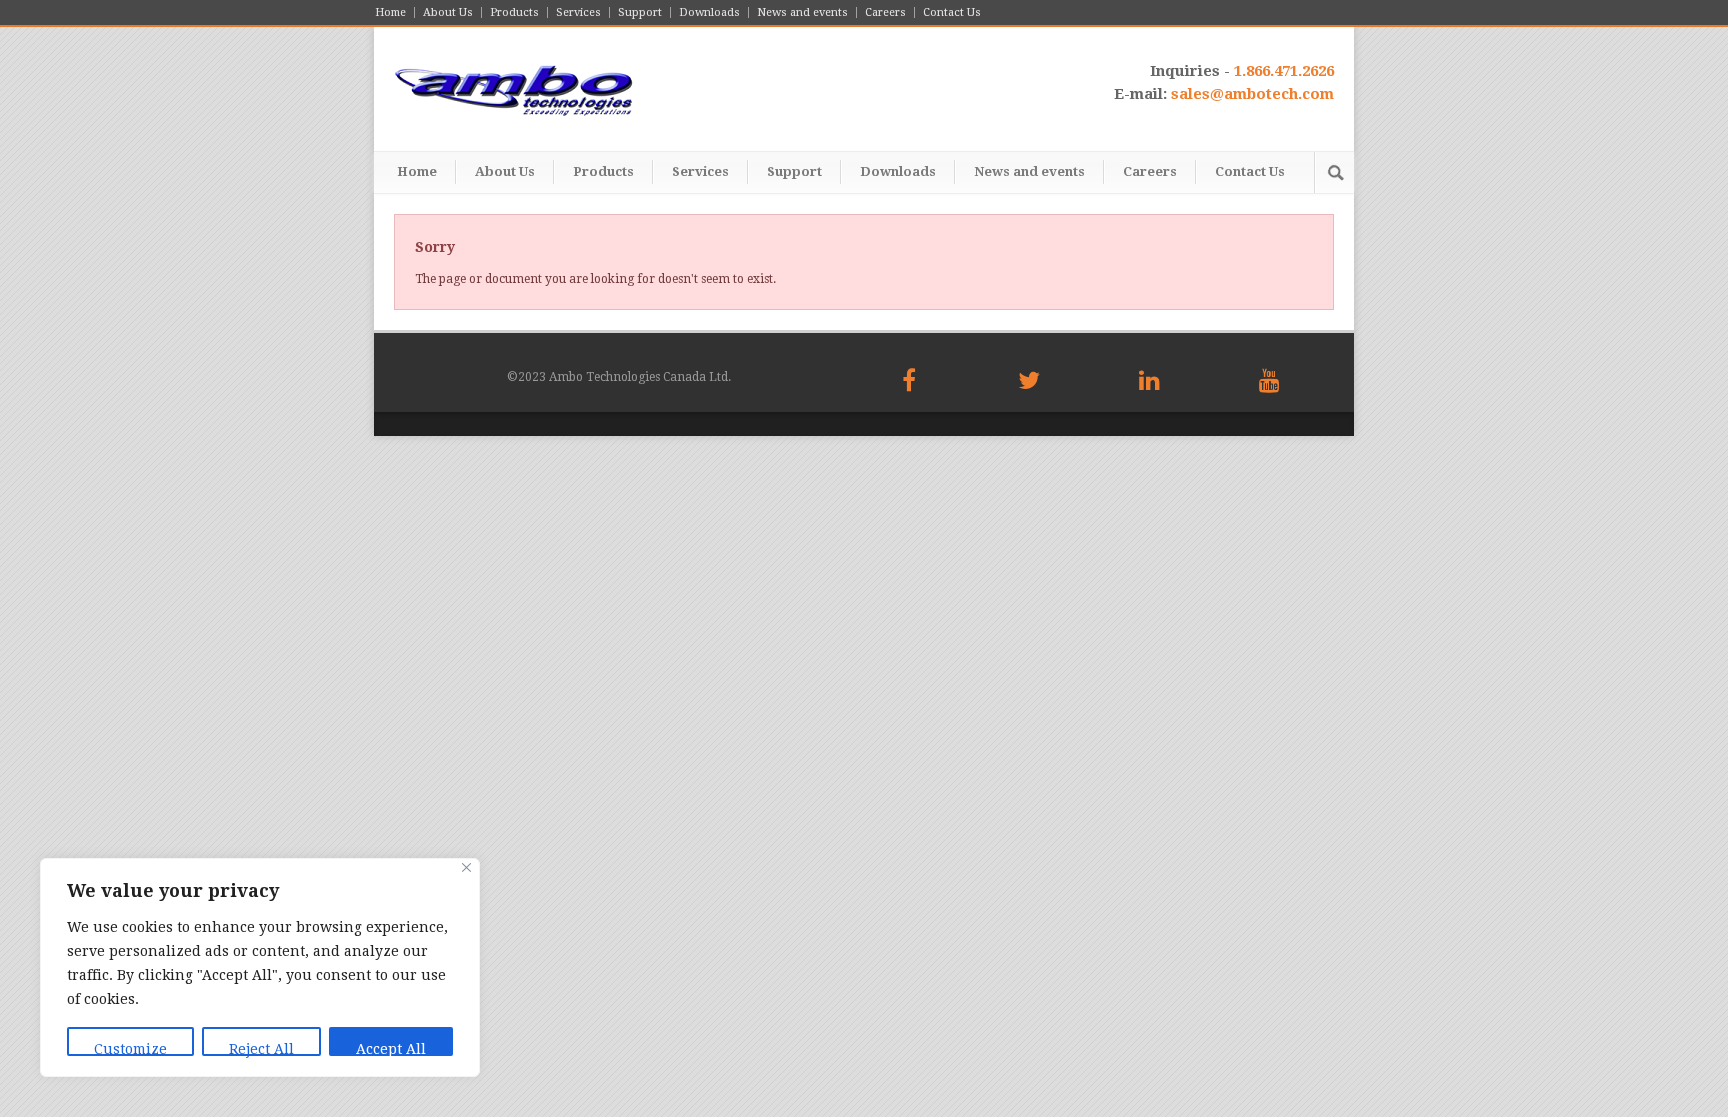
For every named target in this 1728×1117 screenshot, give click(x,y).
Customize (130, 1048)
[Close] (466, 867)
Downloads (709, 12)
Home (390, 12)
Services (578, 12)
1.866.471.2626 (1284, 71)
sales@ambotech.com (1252, 94)
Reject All (261, 1048)
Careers (885, 12)
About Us (448, 12)
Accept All (391, 1048)
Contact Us (952, 12)
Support (640, 12)
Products (514, 12)
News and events (802, 12)
